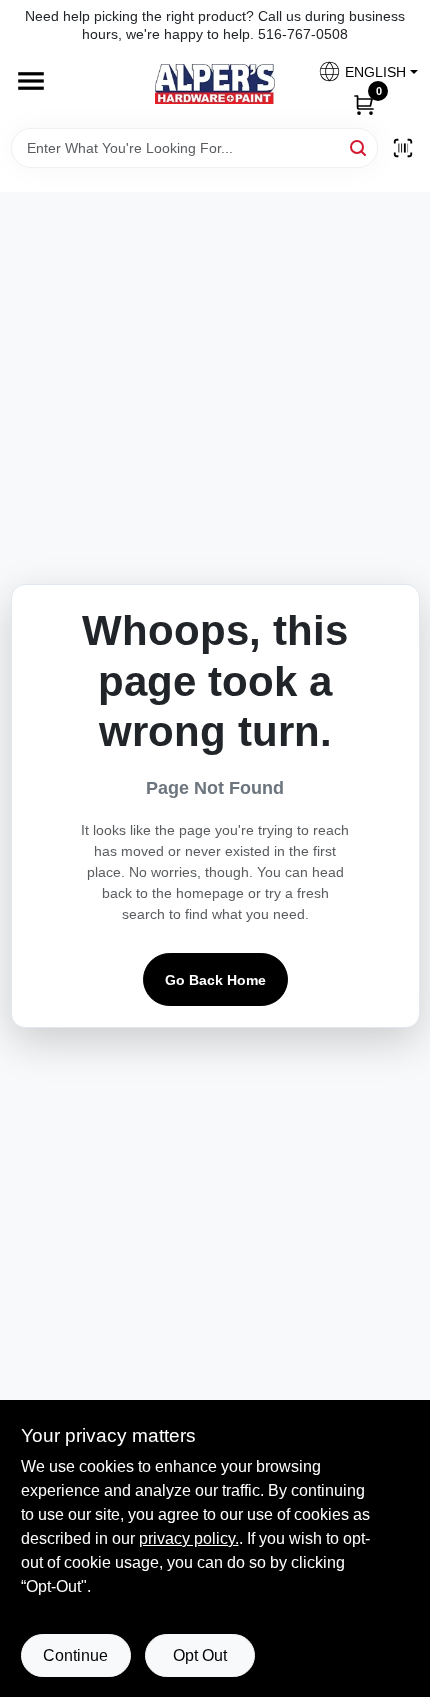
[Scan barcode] (403, 148)
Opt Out (200, 1655)
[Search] (359, 146)
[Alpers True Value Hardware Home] (215, 84)
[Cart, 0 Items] (364, 103)
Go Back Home (215, 980)
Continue (75, 1655)
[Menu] (31, 82)
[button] (360, 71)
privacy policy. (189, 1538)
